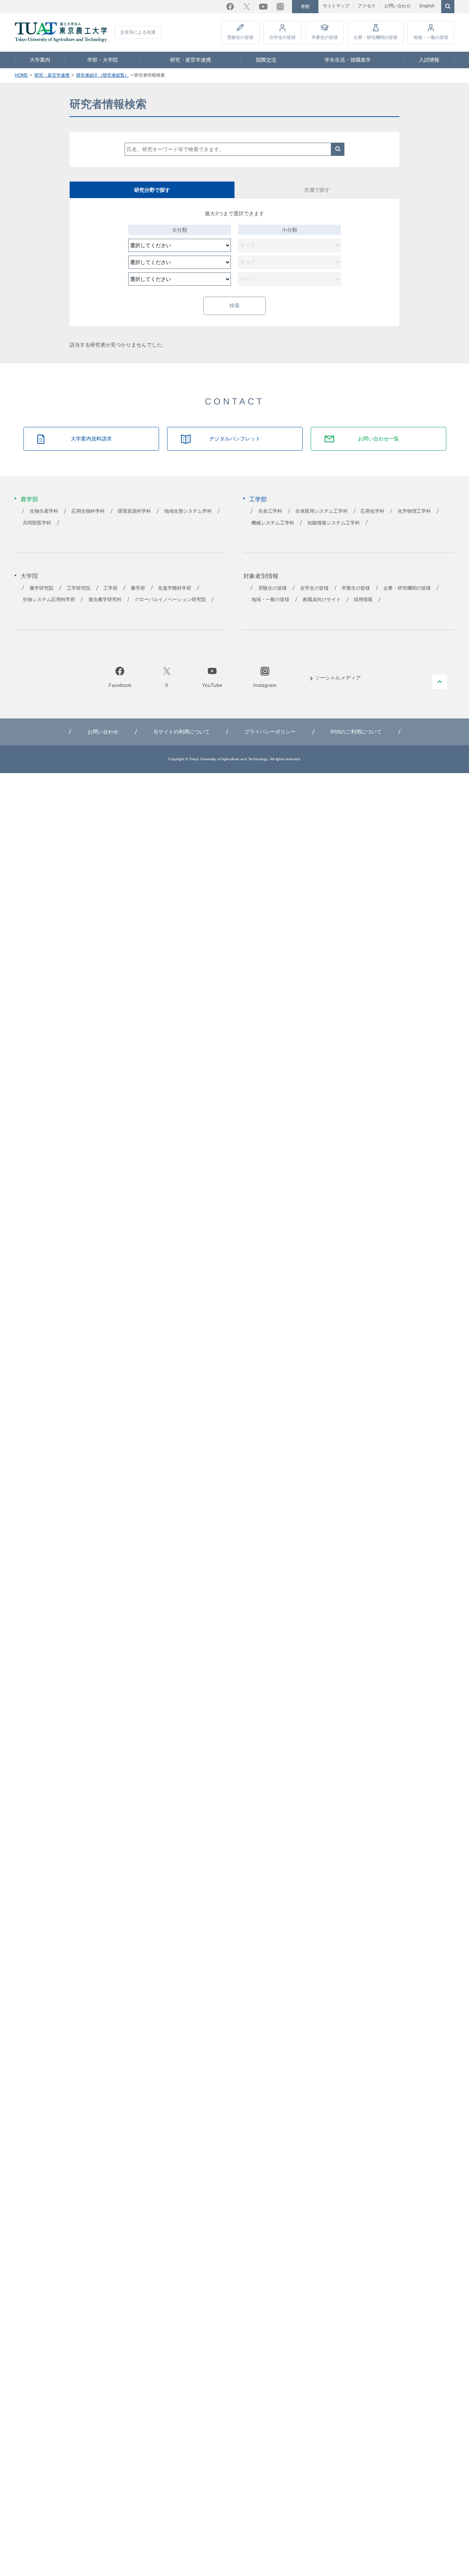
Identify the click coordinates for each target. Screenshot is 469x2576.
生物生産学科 (44, 511)
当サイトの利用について (181, 732)
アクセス (367, 6)
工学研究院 (79, 588)
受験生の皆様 (240, 37)
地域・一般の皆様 (431, 37)
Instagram (280, 7)
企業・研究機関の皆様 (376, 37)
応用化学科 (372, 511)
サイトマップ (336, 6)
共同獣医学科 (37, 523)
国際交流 (266, 60)
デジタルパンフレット (235, 439)
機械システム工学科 (273, 523)
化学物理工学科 (414, 511)
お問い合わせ (398, 6)
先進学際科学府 (175, 588)
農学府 (138, 588)
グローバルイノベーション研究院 (170, 600)
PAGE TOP (440, 682)
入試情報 (429, 60)
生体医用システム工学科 (322, 511)
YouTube (263, 7)
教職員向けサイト (322, 600)
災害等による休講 (138, 32)
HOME (21, 75)
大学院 (29, 576)
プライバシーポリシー (270, 732)
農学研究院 (42, 588)
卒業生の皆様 (325, 37)
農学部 (29, 499)
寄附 (305, 7)
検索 (338, 149)
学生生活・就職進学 (348, 60)
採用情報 (363, 600)
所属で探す (317, 190)
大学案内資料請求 (91, 439)
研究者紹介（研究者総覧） (103, 75)
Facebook (230, 7)
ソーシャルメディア (338, 678)
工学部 (258, 499)
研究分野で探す (152, 190)
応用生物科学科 (88, 511)
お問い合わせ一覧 (378, 439)
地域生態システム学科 (188, 511)
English (427, 6)
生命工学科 (270, 511)
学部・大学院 (103, 60)
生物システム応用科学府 (49, 600)
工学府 (110, 588)
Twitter (247, 7)
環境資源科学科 (134, 511)
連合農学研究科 (105, 600)
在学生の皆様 (282, 37)
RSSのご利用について (356, 732)
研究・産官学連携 (191, 60)
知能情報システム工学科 (334, 523)
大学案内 (40, 60)
